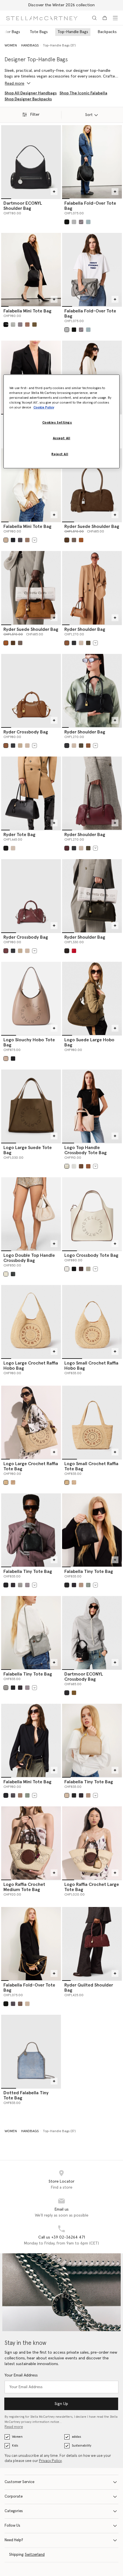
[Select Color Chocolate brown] (81, 1166)
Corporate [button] (14, 2497)
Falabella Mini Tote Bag (27, 311)
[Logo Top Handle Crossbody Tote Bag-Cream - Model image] (92, 1106)
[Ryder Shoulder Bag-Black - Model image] (92, 691)
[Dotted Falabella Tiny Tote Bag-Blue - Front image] (31, 2051)
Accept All (62, 438)
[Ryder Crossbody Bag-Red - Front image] (31, 896)
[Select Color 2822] (74, 540)
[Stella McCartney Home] (42, 18)
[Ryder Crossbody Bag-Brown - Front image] (31, 691)
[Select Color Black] (67, 222)
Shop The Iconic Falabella (83, 93)
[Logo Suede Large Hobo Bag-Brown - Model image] (92, 998)
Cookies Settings (57, 423)
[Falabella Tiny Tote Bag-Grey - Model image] (31, 1633)
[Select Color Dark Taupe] (27, 325)
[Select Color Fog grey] (74, 1166)
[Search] (94, 18)
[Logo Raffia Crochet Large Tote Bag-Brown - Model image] (92, 1843)
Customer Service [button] (19, 2482)
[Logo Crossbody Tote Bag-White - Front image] (92, 1214)
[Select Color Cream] (67, 1166)
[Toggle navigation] (115, 18)
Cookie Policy (44, 407)
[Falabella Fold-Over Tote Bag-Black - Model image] (92, 162)
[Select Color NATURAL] (13, 1482)
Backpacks (107, 32)
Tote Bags (39, 32)
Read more (14, 2427)
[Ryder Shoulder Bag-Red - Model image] (92, 793)
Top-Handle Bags (73, 32)
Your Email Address (21, 2375)
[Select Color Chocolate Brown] (81, 1269)
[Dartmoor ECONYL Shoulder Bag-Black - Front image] (31, 162)
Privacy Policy (50, 2461)
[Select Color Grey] (74, 222)
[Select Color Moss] (27, 540)
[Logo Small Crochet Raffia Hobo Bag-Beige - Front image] (92, 1322)
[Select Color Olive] (34, 325)
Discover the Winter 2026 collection (61, 5)
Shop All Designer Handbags (31, 93)
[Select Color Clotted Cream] (6, 540)
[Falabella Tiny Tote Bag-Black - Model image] (31, 1530)
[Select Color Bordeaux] (67, 848)
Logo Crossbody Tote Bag (91, 1255)
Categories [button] (14, 2511)
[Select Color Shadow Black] (20, 540)
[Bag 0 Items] (105, 18)
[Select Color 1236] (81, 222)
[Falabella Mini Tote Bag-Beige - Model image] (31, 485)
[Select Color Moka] (67, 540)
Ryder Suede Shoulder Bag (92, 526)
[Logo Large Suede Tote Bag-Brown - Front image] (31, 1106)
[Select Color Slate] (13, 1585)
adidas (76, 2437)
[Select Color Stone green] (88, 1585)
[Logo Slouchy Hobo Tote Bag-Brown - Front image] (31, 998)
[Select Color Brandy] (81, 540)
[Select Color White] (67, 1269)
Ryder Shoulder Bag (85, 629)
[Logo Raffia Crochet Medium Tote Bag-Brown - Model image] (31, 1843)
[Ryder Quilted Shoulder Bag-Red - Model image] (92, 1944)
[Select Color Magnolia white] (6, 1274)
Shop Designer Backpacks (28, 99)
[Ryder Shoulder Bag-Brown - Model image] (92, 588)
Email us (62, 2209)
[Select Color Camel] (20, 746)
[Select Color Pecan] (88, 1166)
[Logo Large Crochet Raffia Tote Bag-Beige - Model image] (31, 1422)
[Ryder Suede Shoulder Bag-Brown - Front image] (92, 485)
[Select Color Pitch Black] (13, 1059)
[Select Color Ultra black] (67, 1693)
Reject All (60, 454)
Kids (15, 2446)
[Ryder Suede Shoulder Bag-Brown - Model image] (31, 588)
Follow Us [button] (12, 2526)
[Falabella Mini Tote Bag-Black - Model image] (31, 270)
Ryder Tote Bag (19, 835)
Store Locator (61, 2181)
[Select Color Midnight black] (13, 1274)
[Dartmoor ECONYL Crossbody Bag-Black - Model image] (92, 1633)
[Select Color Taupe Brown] (6, 1059)
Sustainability (82, 2446)
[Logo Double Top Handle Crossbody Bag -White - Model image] (31, 1214)
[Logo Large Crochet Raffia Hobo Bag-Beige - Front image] (31, 1322)
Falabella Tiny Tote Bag (28, 1571)
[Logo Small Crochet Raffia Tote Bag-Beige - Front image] (92, 1422)
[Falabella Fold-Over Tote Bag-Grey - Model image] (92, 270)
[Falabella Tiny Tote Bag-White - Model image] (92, 1740)
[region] (62, 421)
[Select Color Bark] (20, 325)
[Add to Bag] (54, 192)
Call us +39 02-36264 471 (62, 2237)
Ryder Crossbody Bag (26, 732)
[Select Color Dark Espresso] (67, 951)
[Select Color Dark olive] (88, 643)
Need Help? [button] (14, 2540)
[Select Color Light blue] (88, 222)
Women (17, 2437)
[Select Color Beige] (81, 643)
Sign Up (61, 2404)
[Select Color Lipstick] (74, 951)
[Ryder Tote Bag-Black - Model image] (31, 793)
